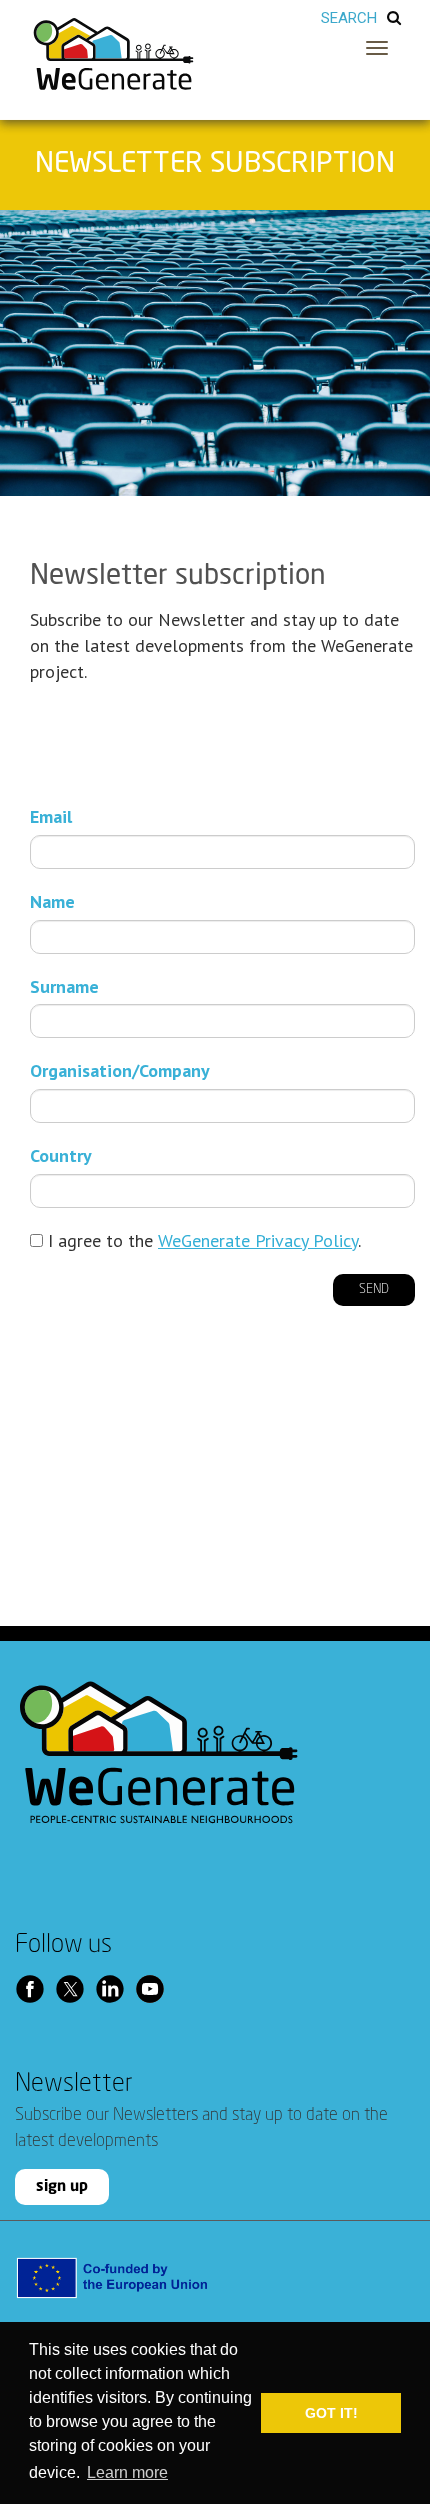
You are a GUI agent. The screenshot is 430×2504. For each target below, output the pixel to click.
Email (51, 816)
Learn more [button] (127, 2472)
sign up (62, 2186)
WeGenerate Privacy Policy (258, 1240)
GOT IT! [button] (331, 2413)
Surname (64, 986)
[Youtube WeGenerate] (155, 1988)
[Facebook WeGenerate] (35, 1988)
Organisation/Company (120, 1070)
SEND (374, 1289)
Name (52, 901)
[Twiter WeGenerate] (75, 1988)
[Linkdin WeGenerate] (115, 1988)
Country (61, 1155)
